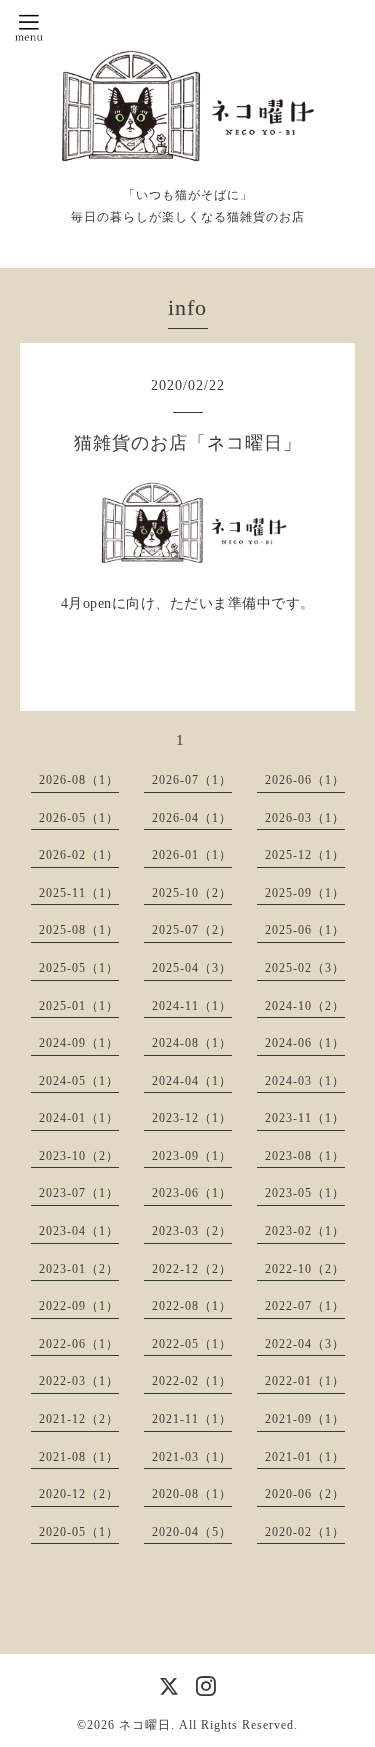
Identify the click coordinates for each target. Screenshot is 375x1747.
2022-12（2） (192, 1269)
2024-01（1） (79, 1118)
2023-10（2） (79, 1156)
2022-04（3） (305, 1344)
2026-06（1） (305, 780)
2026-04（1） (192, 818)
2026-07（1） (192, 780)
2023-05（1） (305, 1193)
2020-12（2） (79, 1494)
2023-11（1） (305, 1118)
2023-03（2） (192, 1231)
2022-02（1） (192, 1381)
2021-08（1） (79, 1457)
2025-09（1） (305, 893)
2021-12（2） (79, 1419)
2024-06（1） (305, 1043)
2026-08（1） (79, 780)
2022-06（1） (79, 1344)
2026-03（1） (305, 818)
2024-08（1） (192, 1043)
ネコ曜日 (145, 1725)
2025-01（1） (79, 1006)
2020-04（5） (192, 1532)
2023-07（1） (79, 1193)
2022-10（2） (305, 1269)
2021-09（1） (305, 1419)
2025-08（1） (79, 930)
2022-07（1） (305, 1306)
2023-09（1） (192, 1156)
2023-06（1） (192, 1193)
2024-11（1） (192, 1006)
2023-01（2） (79, 1269)
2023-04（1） (79, 1231)
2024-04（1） (192, 1081)
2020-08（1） (192, 1494)
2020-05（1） (79, 1532)
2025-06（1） (305, 930)
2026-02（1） (79, 855)
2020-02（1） (305, 1532)
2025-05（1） (79, 968)
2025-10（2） (192, 893)
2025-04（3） (192, 968)
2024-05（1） (79, 1081)
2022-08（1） (192, 1306)
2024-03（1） (305, 1081)
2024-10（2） (305, 1006)
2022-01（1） (305, 1381)
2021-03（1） (192, 1457)
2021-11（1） (192, 1419)
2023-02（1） (305, 1231)
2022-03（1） (79, 1381)
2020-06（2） (305, 1494)
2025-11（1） (79, 893)
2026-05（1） (79, 818)
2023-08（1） (305, 1156)
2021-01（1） (305, 1457)
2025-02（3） (305, 968)
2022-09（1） (79, 1306)
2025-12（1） (305, 855)
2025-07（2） (192, 930)
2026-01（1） (192, 855)
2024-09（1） (79, 1043)
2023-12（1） (192, 1118)
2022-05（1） (192, 1344)
